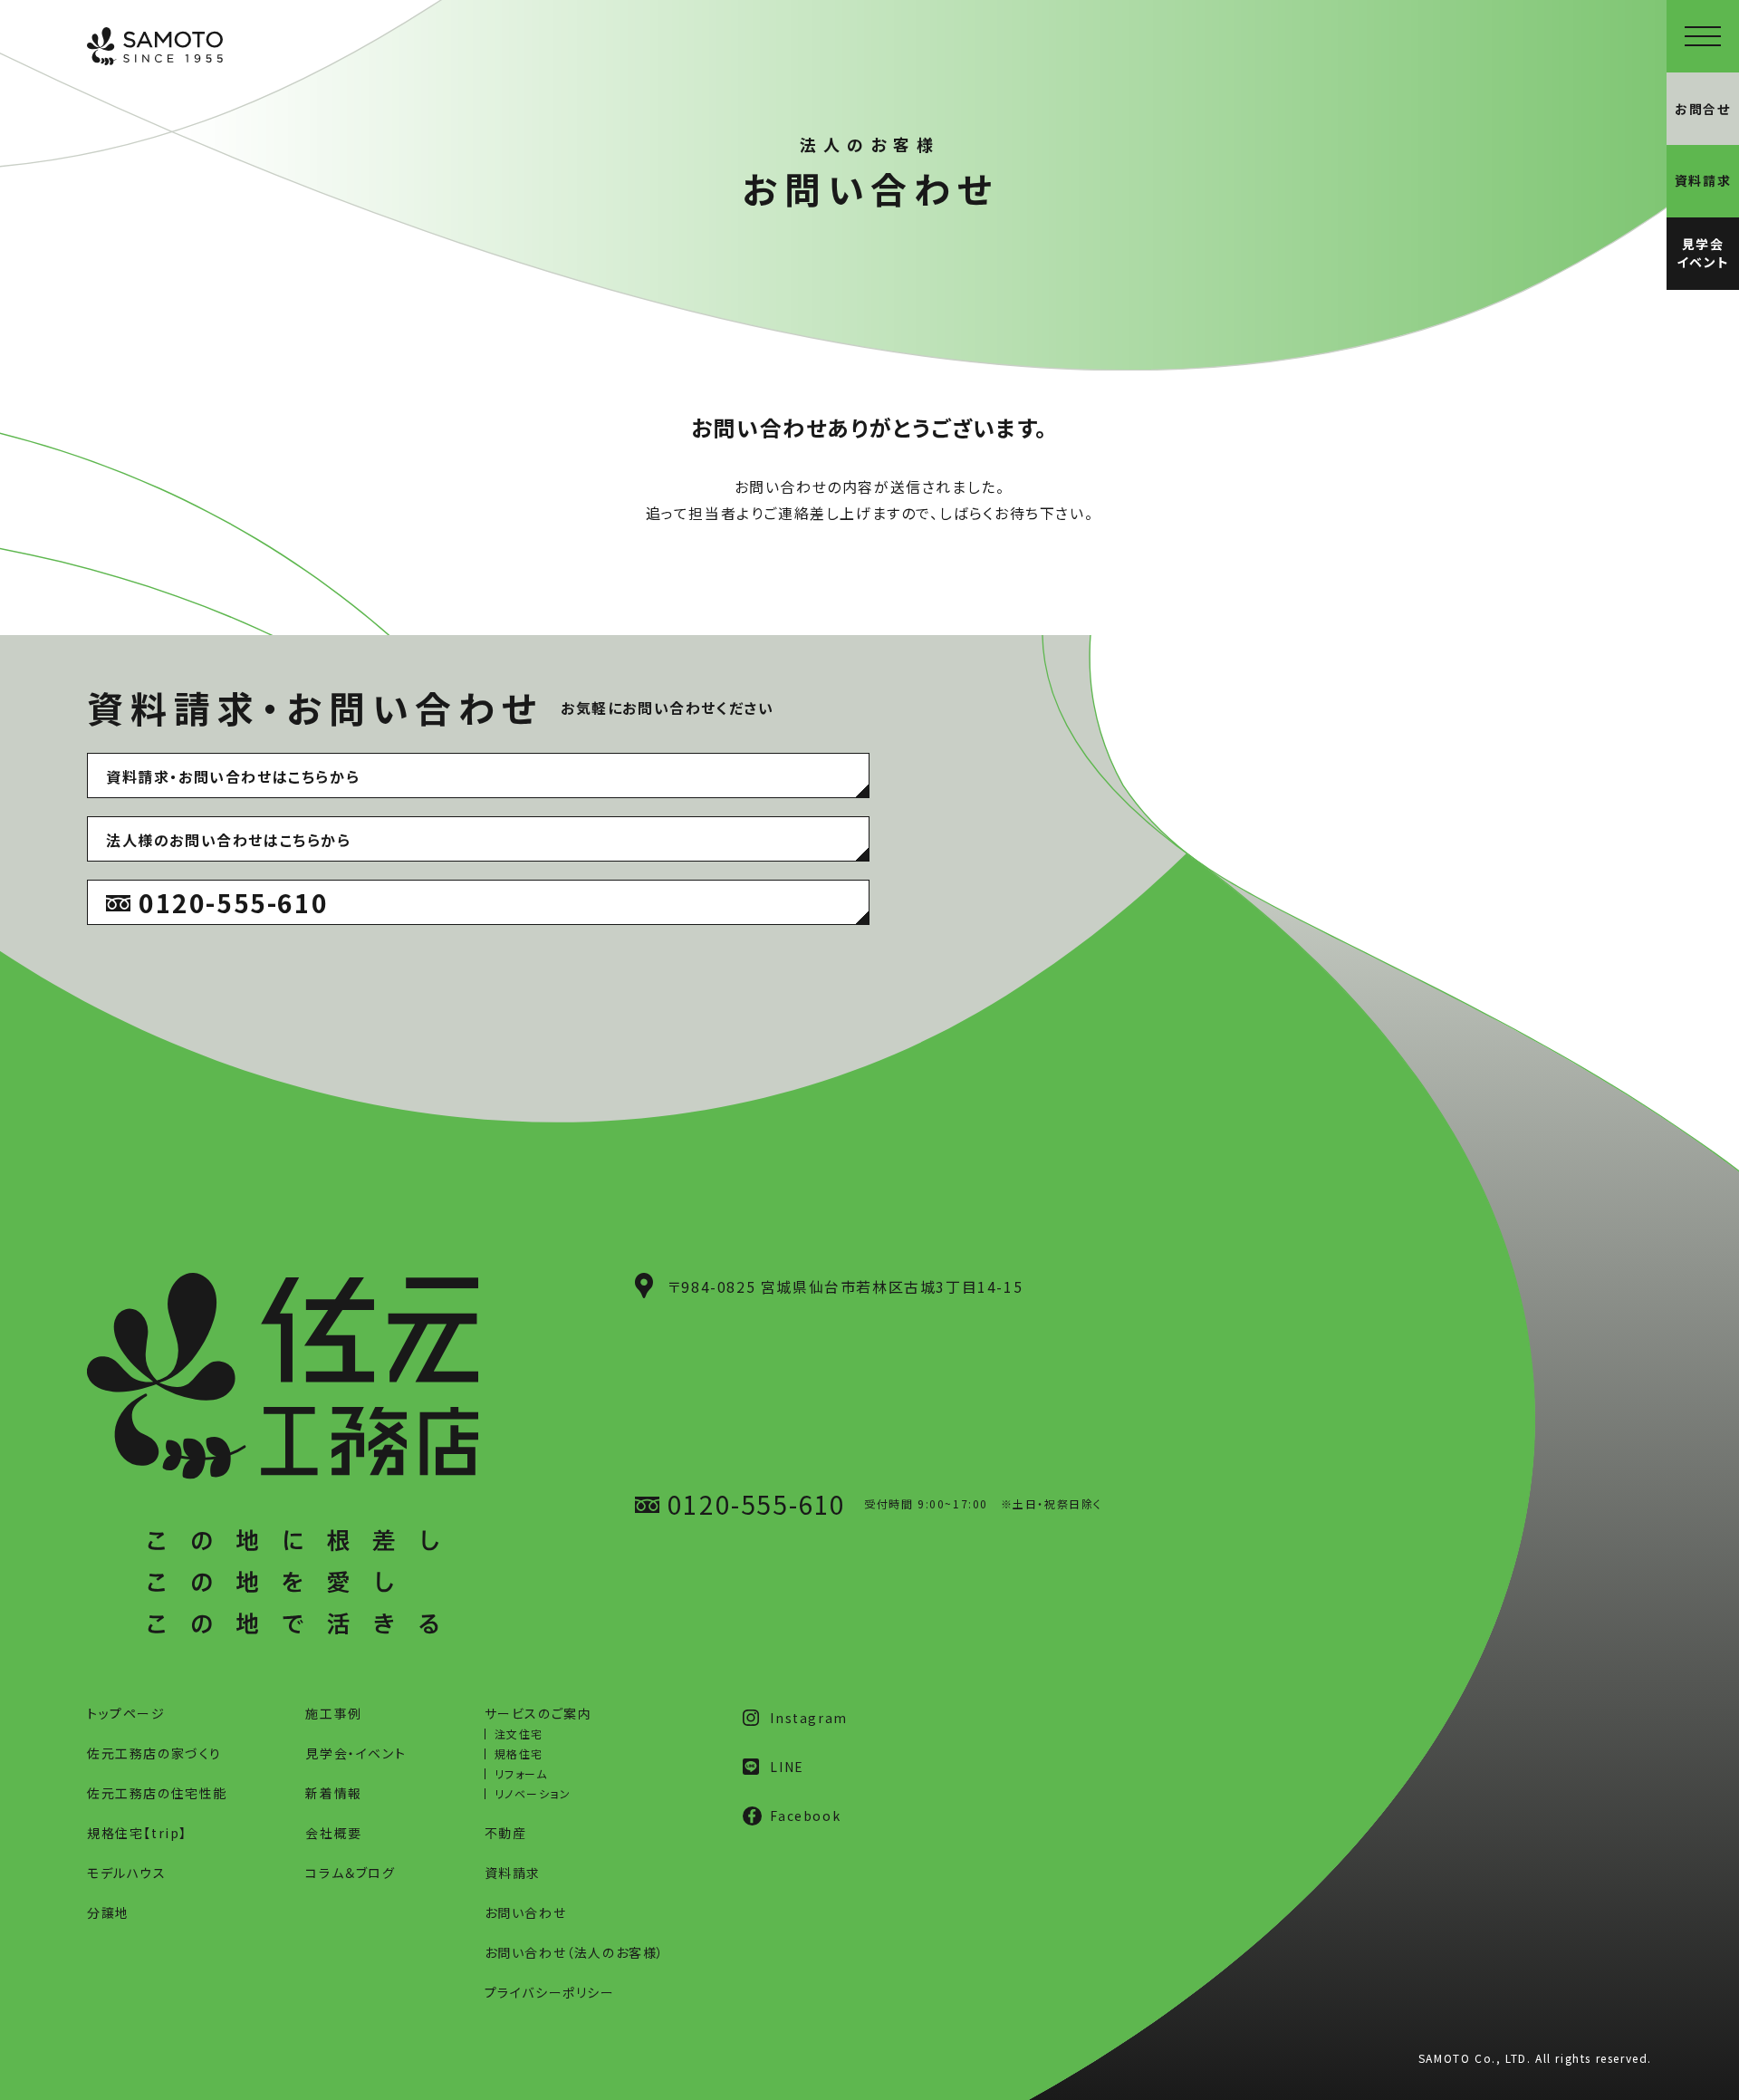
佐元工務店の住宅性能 (157, 1793)
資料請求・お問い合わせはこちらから (233, 776)
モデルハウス (127, 1873)
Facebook (805, 1816)
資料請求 (513, 1873)
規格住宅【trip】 (137, 1833)
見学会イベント (1703, 253)
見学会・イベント (355, 1753)
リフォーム (521, 1773)
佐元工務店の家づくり (154, 1753)
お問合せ (1702, 109)
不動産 (506, 1833)
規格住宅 (519, 1753)
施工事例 (333, 1713)
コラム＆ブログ (350, 1873)
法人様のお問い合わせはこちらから (229, 840)
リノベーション (533, 1793)
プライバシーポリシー (550, 1992)
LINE (787, 1767)
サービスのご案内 (538, 1713)
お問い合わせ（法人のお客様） (575, 1952)
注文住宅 (519, 1734)
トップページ (126, 1713)
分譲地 (108, 1912)
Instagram (808, 1718)
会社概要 (333, 1833)
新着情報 (333, 1793)
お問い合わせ (526, 1912)
